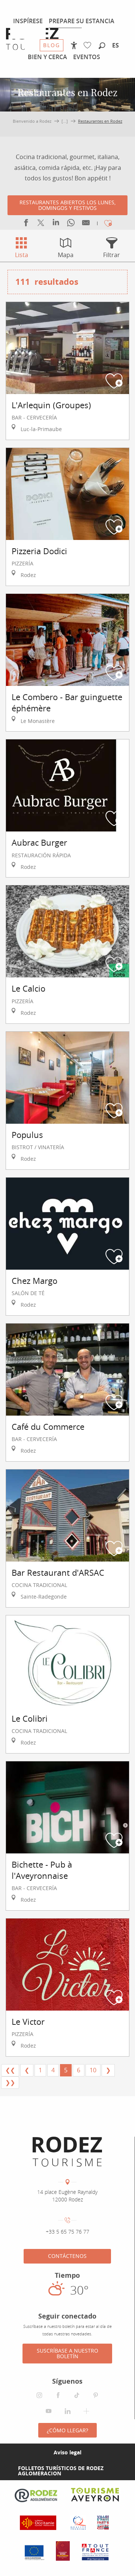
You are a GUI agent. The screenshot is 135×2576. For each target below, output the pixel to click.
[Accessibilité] (74, 45)
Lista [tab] (22, 255)
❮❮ (10, 2070)
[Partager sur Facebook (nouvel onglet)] (26, 224)
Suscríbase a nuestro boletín (67, 2353)
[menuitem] (28, 21)
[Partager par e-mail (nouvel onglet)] (86, 224)
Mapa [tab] (66, 255)
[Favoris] (89, 45)
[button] (102, 46)
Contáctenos (67, 2256)
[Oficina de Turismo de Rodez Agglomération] (67, 2152)
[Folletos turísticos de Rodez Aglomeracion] (6, 2471)
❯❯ (10, 2082)
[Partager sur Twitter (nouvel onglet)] (41, 224)
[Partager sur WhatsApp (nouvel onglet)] (71, 224)
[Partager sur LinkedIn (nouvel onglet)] (56, 224)
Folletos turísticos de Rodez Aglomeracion (61, 2471)
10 (93, 2070)
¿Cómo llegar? (67, 2430)
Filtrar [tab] (112, 255)
